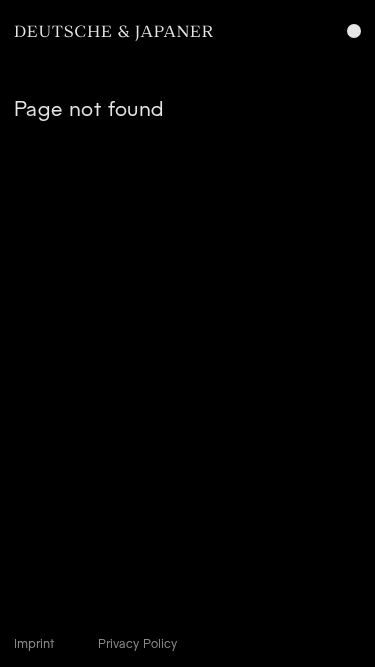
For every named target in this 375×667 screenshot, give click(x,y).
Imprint (34, 643)
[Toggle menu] (354, 31)
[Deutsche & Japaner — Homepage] (114, 33)
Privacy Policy (137, 643)
